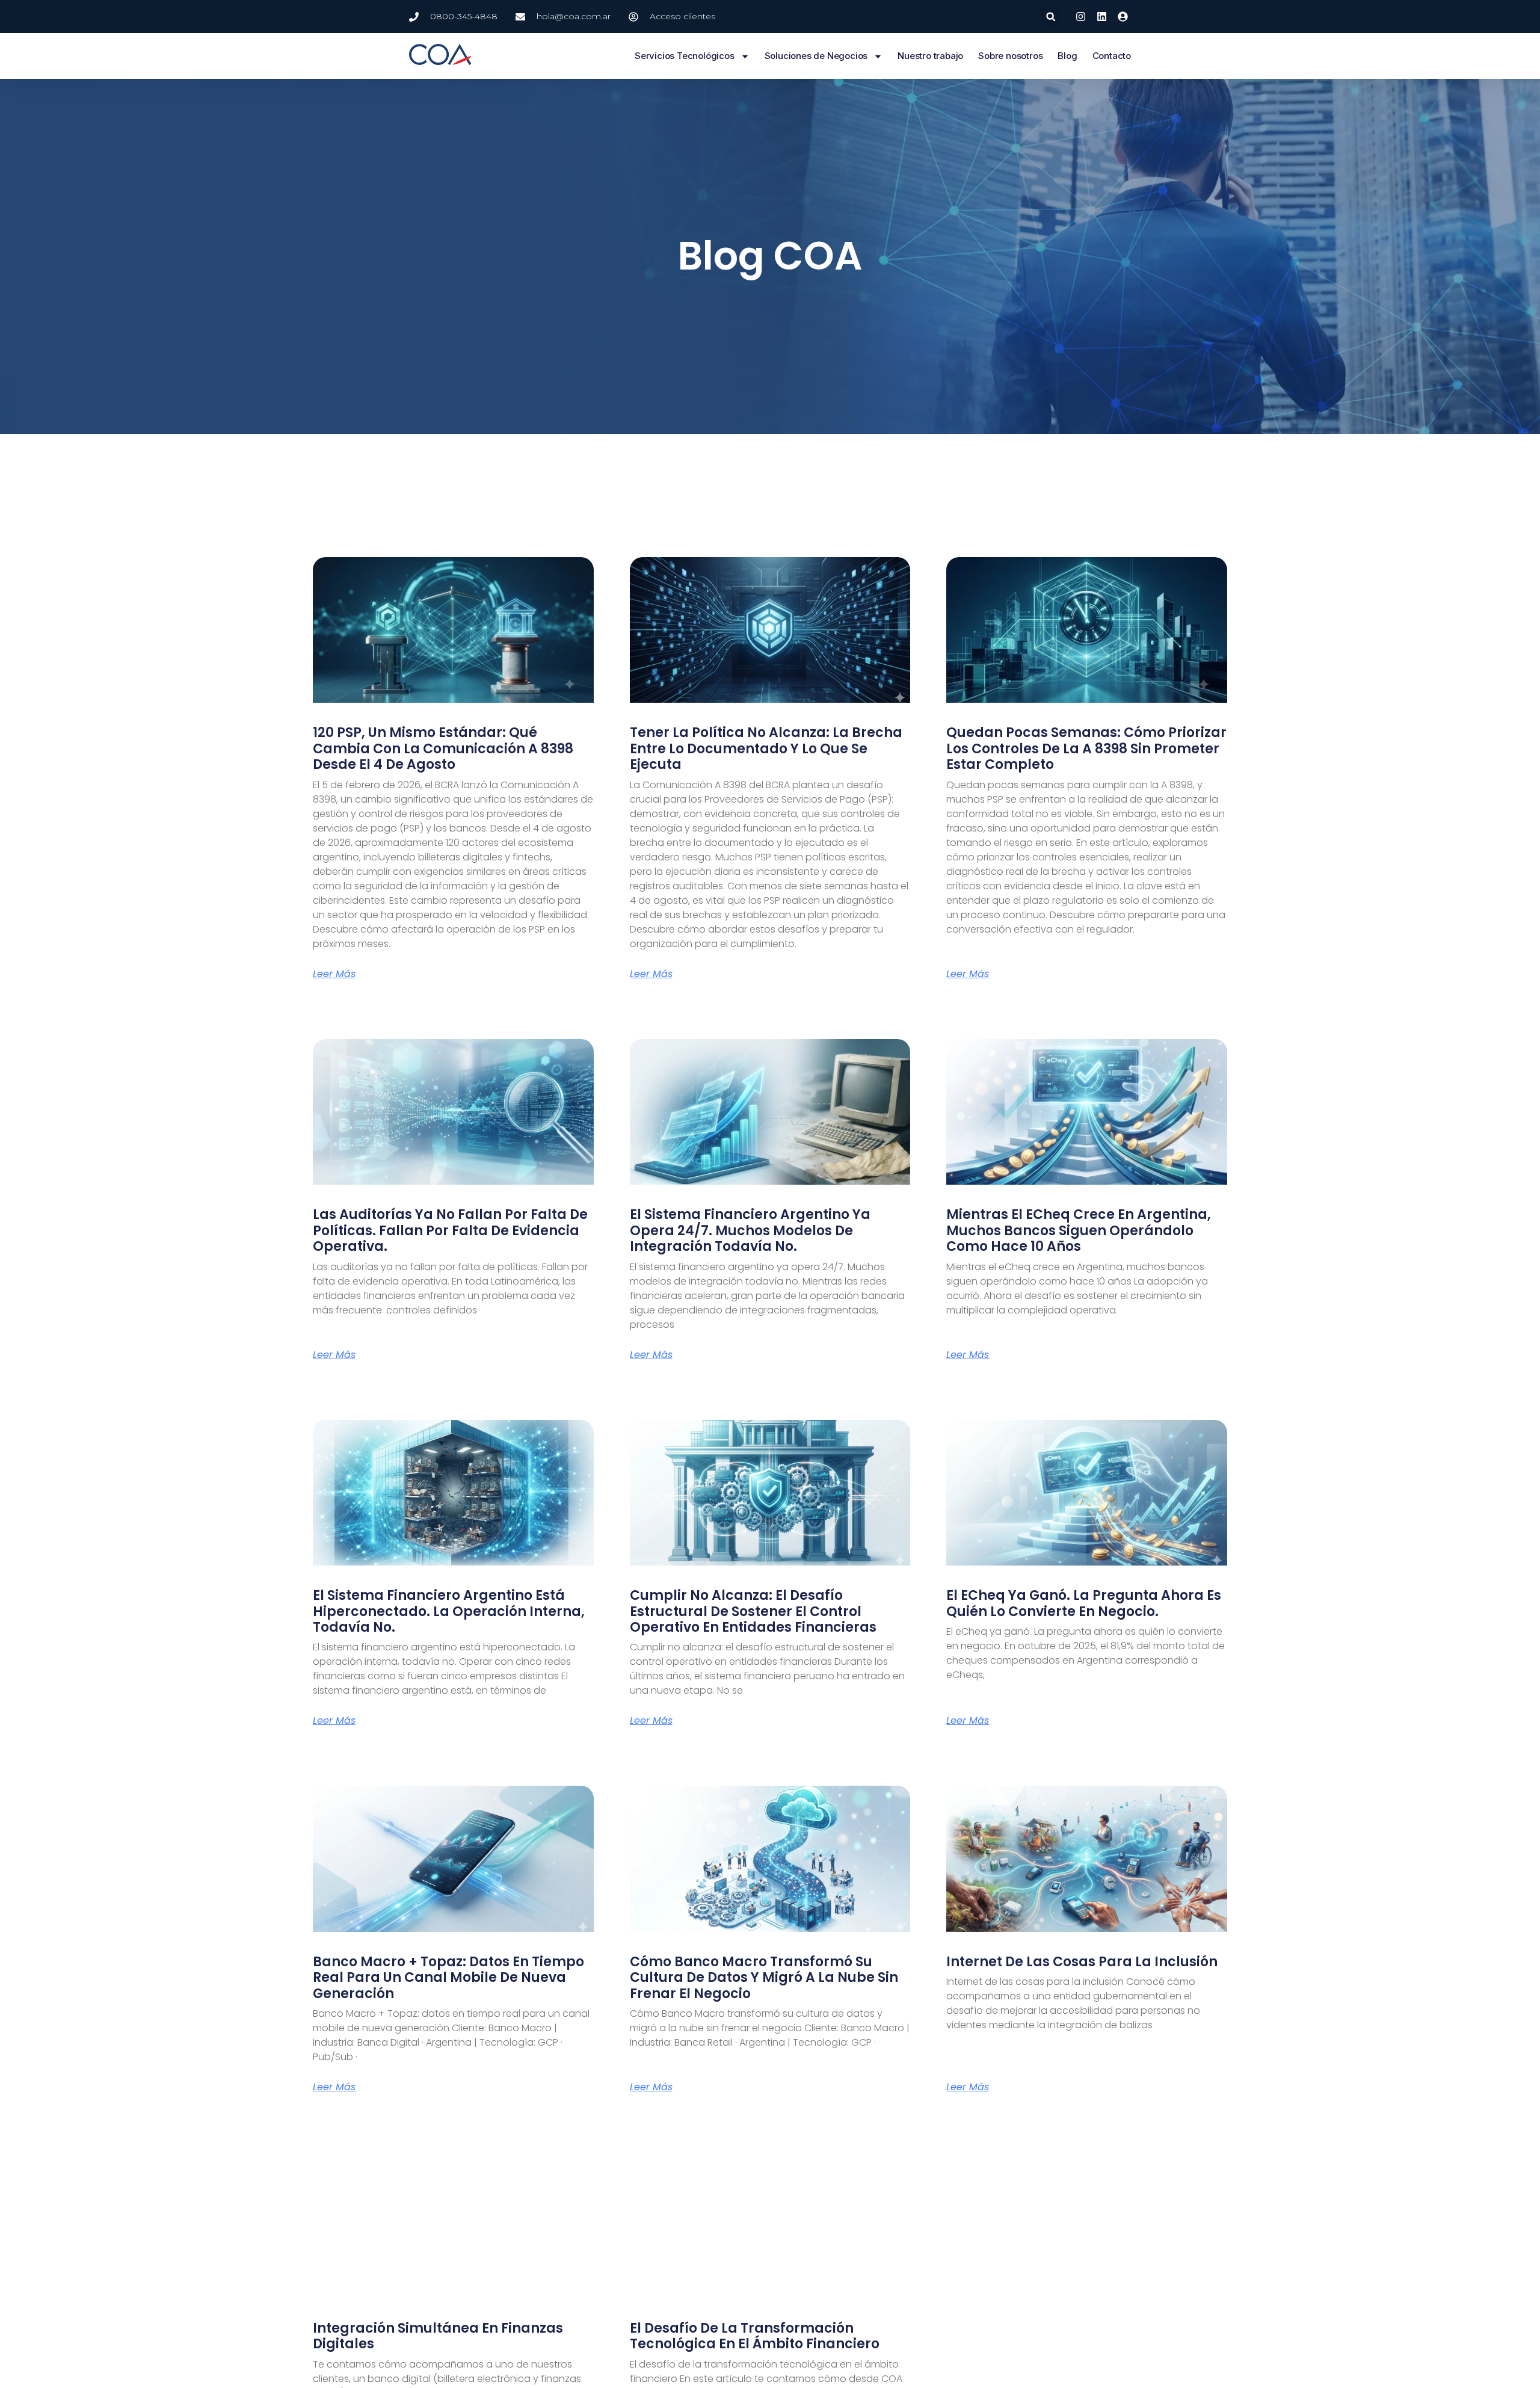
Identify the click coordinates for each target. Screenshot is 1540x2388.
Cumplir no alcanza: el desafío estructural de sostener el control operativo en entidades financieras (753, 1611)
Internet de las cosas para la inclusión (1082, 1962)
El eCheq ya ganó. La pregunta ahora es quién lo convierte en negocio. (1084, 1603)
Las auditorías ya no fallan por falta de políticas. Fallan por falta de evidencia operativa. (450, 1230)
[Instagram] (1080, 17)
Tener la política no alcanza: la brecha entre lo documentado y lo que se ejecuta (766, 748)
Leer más (334, 974)
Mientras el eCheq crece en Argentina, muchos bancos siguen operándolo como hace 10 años (1079, 1230)
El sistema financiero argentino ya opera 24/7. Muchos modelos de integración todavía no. (750, 1230)
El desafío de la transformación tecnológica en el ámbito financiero (755, 2336)
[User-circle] (1123, 17)
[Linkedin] (1102, 17)
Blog (1067, 56)
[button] (1051, 17)
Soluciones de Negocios (816, 56)
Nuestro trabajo (930, 56)
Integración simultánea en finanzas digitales (438, 2336)
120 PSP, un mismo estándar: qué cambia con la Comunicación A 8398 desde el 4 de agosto (443, 748)
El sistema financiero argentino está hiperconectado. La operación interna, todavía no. (449, 1611)
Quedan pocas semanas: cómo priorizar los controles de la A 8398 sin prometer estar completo (1086, 748)
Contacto (1112, 56)
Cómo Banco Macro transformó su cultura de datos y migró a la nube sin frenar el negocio (764, 1978)
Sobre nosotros (1010, 56)
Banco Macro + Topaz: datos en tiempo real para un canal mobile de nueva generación (448, 1978)
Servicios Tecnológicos (685, 56)
